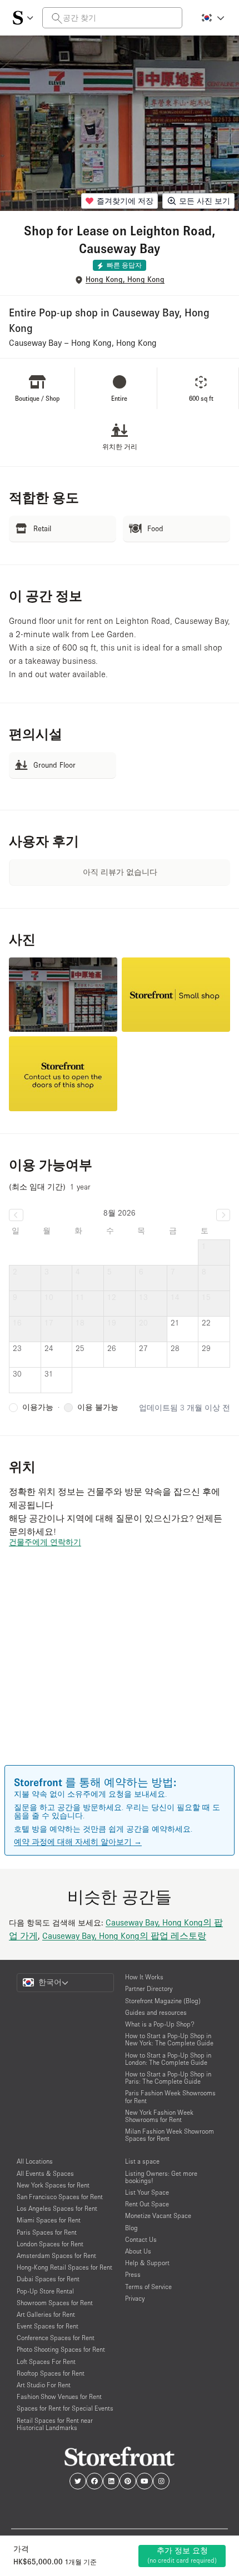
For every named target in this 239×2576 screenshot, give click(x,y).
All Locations (35, 2161)
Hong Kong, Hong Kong (125, 279)
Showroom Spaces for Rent (55, 2303)
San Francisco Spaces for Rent (60, 2197)
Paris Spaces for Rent (47, 2232)
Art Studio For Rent (44, 2385)
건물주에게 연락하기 (45, 1542)
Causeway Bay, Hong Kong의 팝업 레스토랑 (124, 1935)
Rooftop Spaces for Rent (51, 2373)
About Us (138, 2251)
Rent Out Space (147, 2204)
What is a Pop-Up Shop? (160, 2024)
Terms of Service (148, 2287)
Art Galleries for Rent (46, 2314)
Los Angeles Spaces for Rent (57, 2208)
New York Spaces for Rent (53, 2185)
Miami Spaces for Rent (49, 2220)
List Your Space (147, 2192)
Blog (131, 2228)
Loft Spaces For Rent (46, 2361)
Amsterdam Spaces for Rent (56, 2255)
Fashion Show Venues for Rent (59, 2396)
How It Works (144, 1977)
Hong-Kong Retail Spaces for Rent (64, 2267)
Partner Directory (149, 1988)
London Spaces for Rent (50, 2244)
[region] (120, 1672)
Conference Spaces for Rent (56, 2338)
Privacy (135, 2298)
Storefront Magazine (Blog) (163, 2001)
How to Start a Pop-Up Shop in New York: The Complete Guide (169, 2039)
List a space (142, 2161)
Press (133, 2274)
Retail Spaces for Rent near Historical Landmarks (55, 2424)
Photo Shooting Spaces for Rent (61, 2349)
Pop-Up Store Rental (45, 2291)
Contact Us (141, 2239)
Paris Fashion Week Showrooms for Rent (170, 2096)
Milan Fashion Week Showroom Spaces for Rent (170, 2135)
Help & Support (147, 2263)
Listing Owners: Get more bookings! (161, 2177)
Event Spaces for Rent (48, 2326)
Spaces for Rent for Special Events (65, 2408)
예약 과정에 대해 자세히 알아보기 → (78, 1842)
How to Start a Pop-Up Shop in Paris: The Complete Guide (168, 2078)
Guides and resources (156, 2012)
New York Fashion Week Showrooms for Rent (159, 2116)
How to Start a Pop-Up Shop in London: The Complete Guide (168, 2059)
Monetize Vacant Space (158, 2215)
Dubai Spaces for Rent (48, 2279)
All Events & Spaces (45, 2173)
